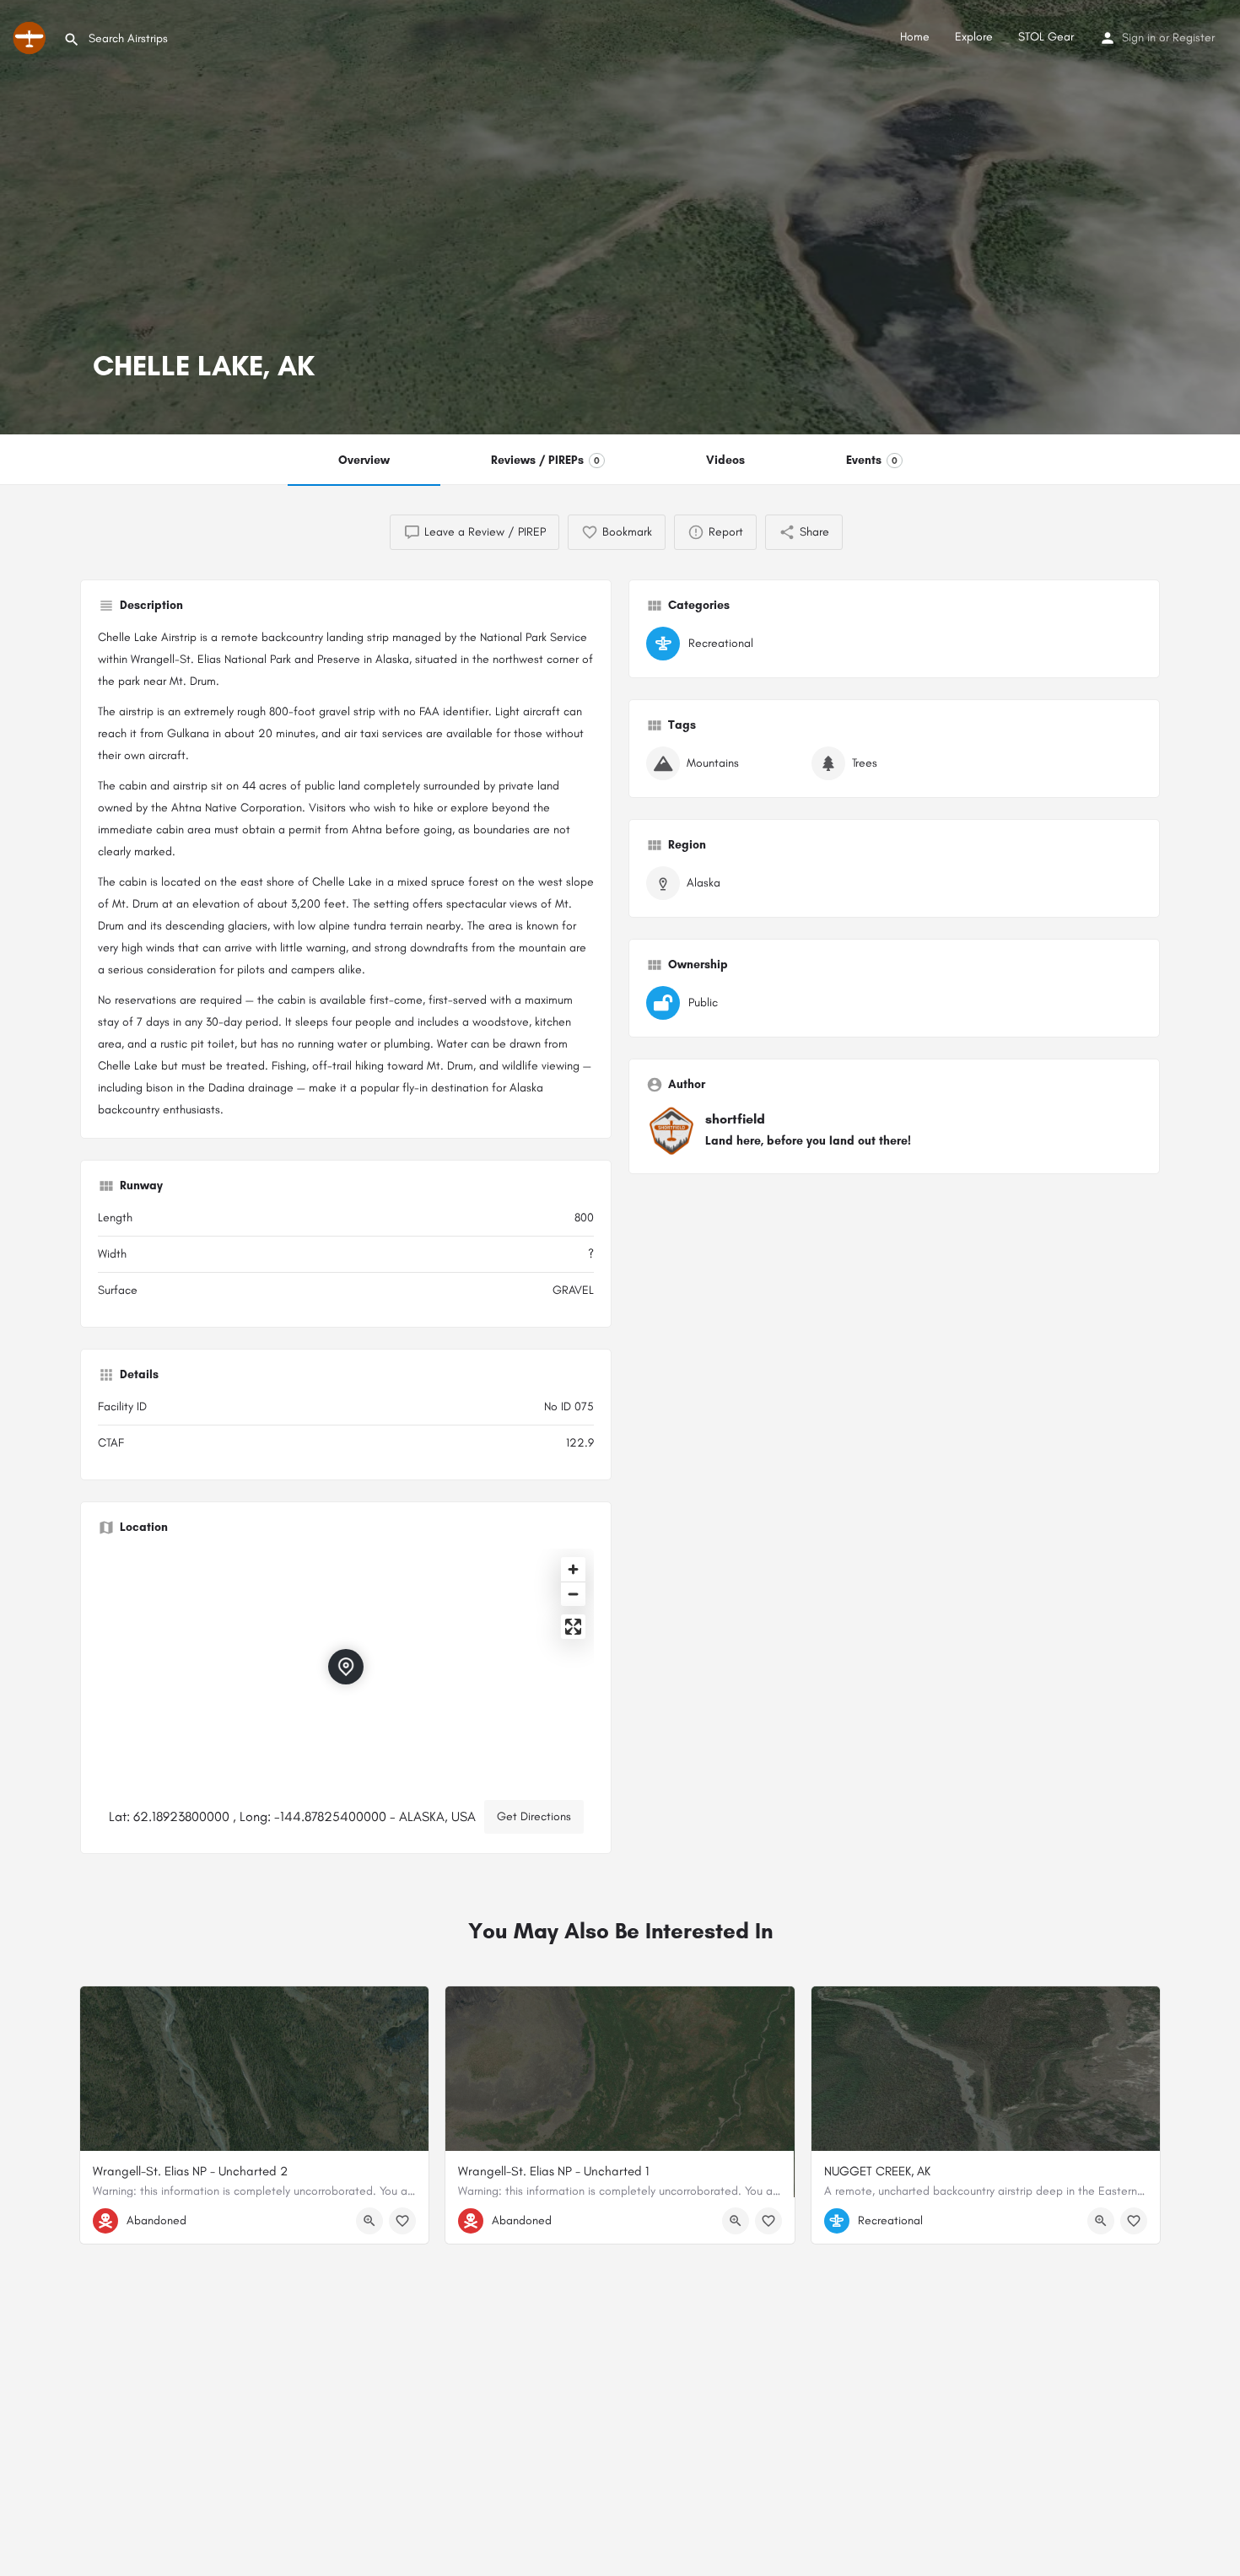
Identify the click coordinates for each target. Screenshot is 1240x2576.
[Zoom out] (573, 1594)
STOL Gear (1046, 37)
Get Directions (534, 1816)
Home (915, 37)
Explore (974, 37)
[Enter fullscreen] (573, 1627)
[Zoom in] (573, 1569)
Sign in (1139, 38)
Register (1194, 38)
